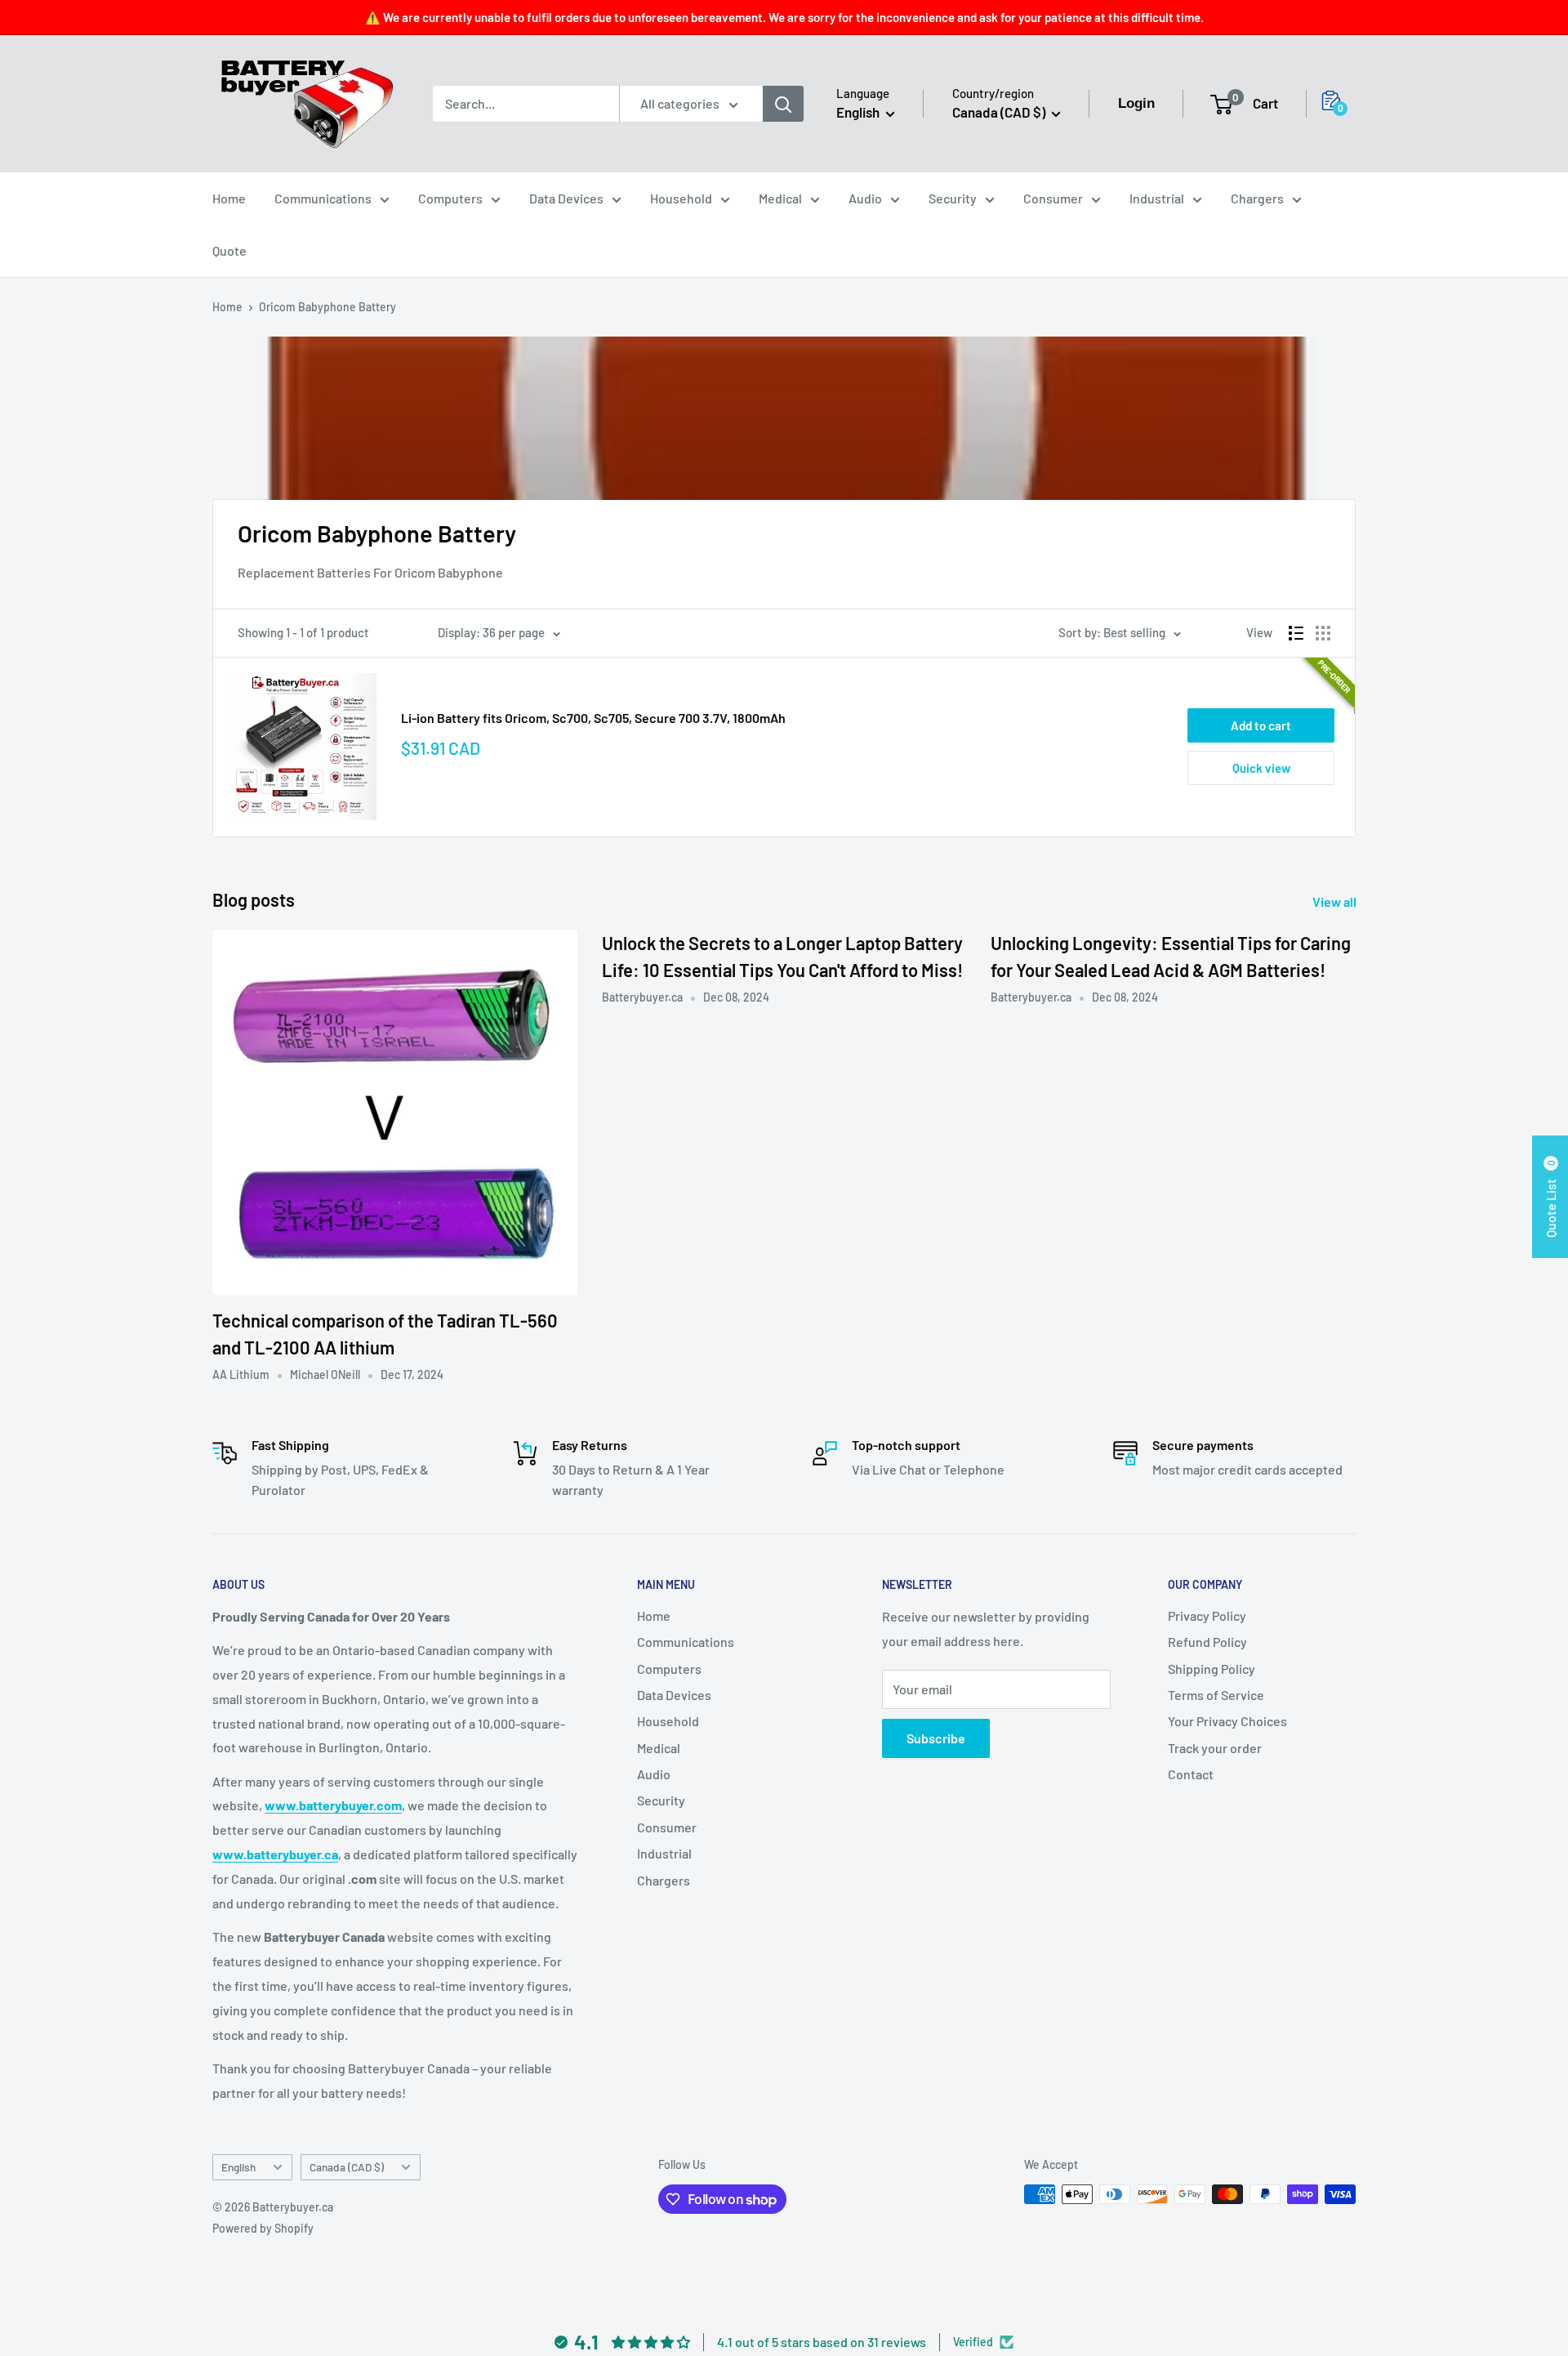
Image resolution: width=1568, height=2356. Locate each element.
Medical (780, 198)
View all (1336, 901)
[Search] (783, 104)
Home (229, 198)
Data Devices (566, 198)
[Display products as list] (1296, 633)
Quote (229, 250)
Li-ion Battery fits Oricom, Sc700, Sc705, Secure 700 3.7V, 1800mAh (593, 718)
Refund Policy (1207, 1642)
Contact (1191, 1774)
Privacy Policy (1207, 1615)
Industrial (1157, 198)
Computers (450, 198)
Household (681, 198)
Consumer (1053, 198)
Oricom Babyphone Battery (327, 307)
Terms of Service (1216, 1695)
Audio (865, 198)
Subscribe (936, 1738)
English (238, 2167)
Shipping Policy (1212, 1669)
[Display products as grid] (1323, 633)
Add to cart (1261, 725)
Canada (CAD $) (347, 2167)
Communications (323, 198)
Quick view (1261, 768)
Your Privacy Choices (1227, 1721)
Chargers (1257, 198)
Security (953, 198)
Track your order (1215, 1748)
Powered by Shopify (263, 2228)
